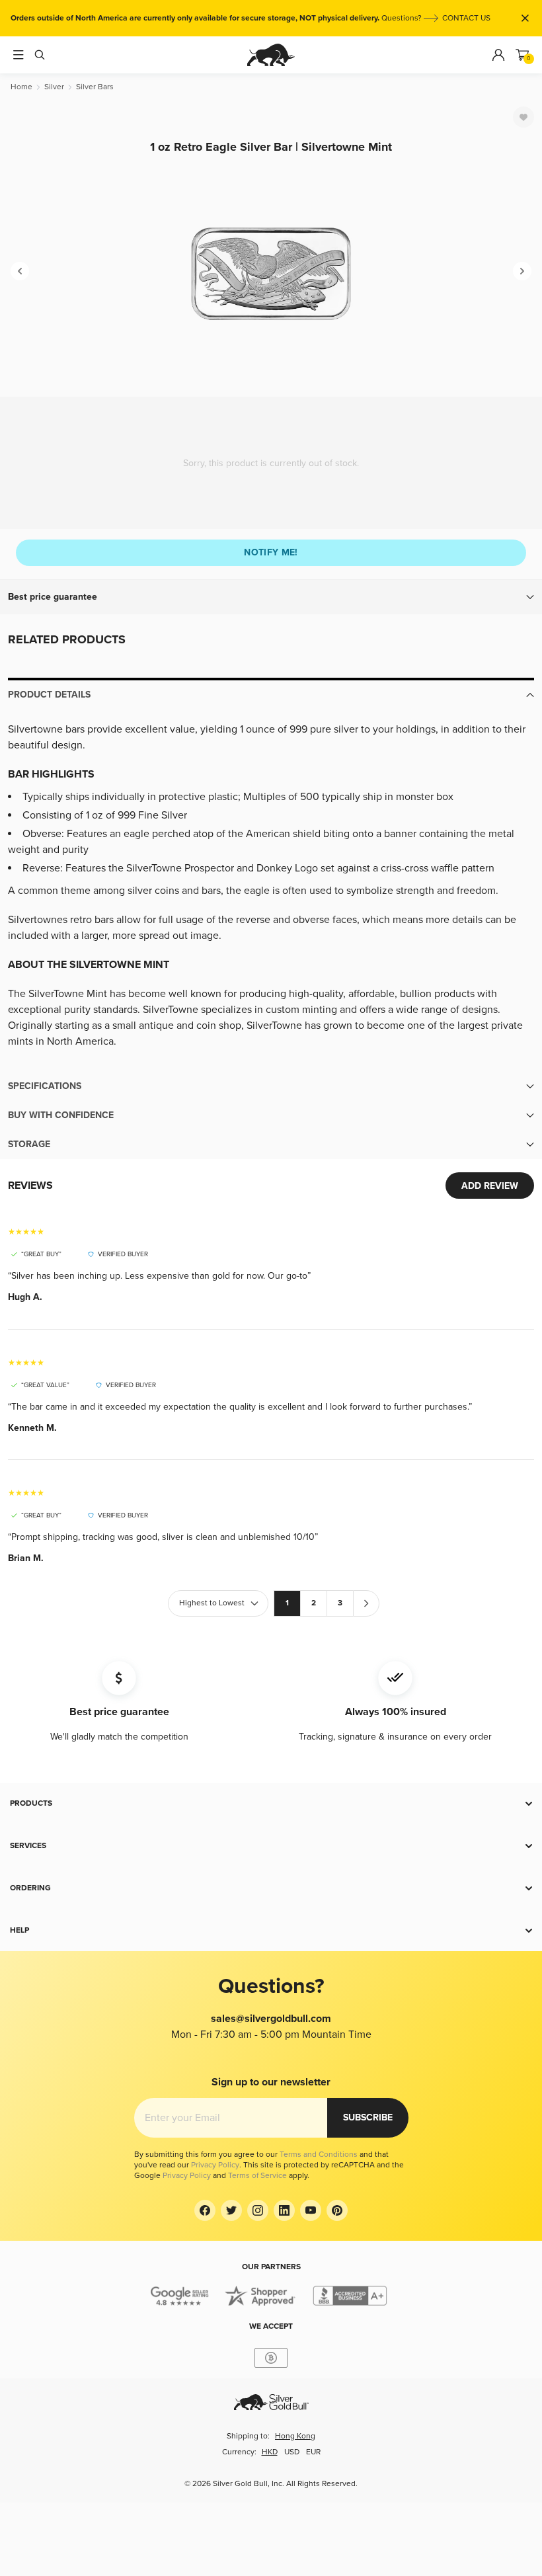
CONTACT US (466, 18)
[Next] (522, 271)
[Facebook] (205, 2210)
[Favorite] (523, 117)
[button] (271, 597)
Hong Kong (295, 2436)
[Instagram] (258, 2210)
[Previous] (20, 271)
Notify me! (271, 552)
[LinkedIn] (284, 2210)
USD (292, 2452)
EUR (313, 2452)
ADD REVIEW (490, 1186)
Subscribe (368, 2117)
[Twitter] (231, 2210)
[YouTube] (311, 2210)
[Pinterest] (337, 2210)
